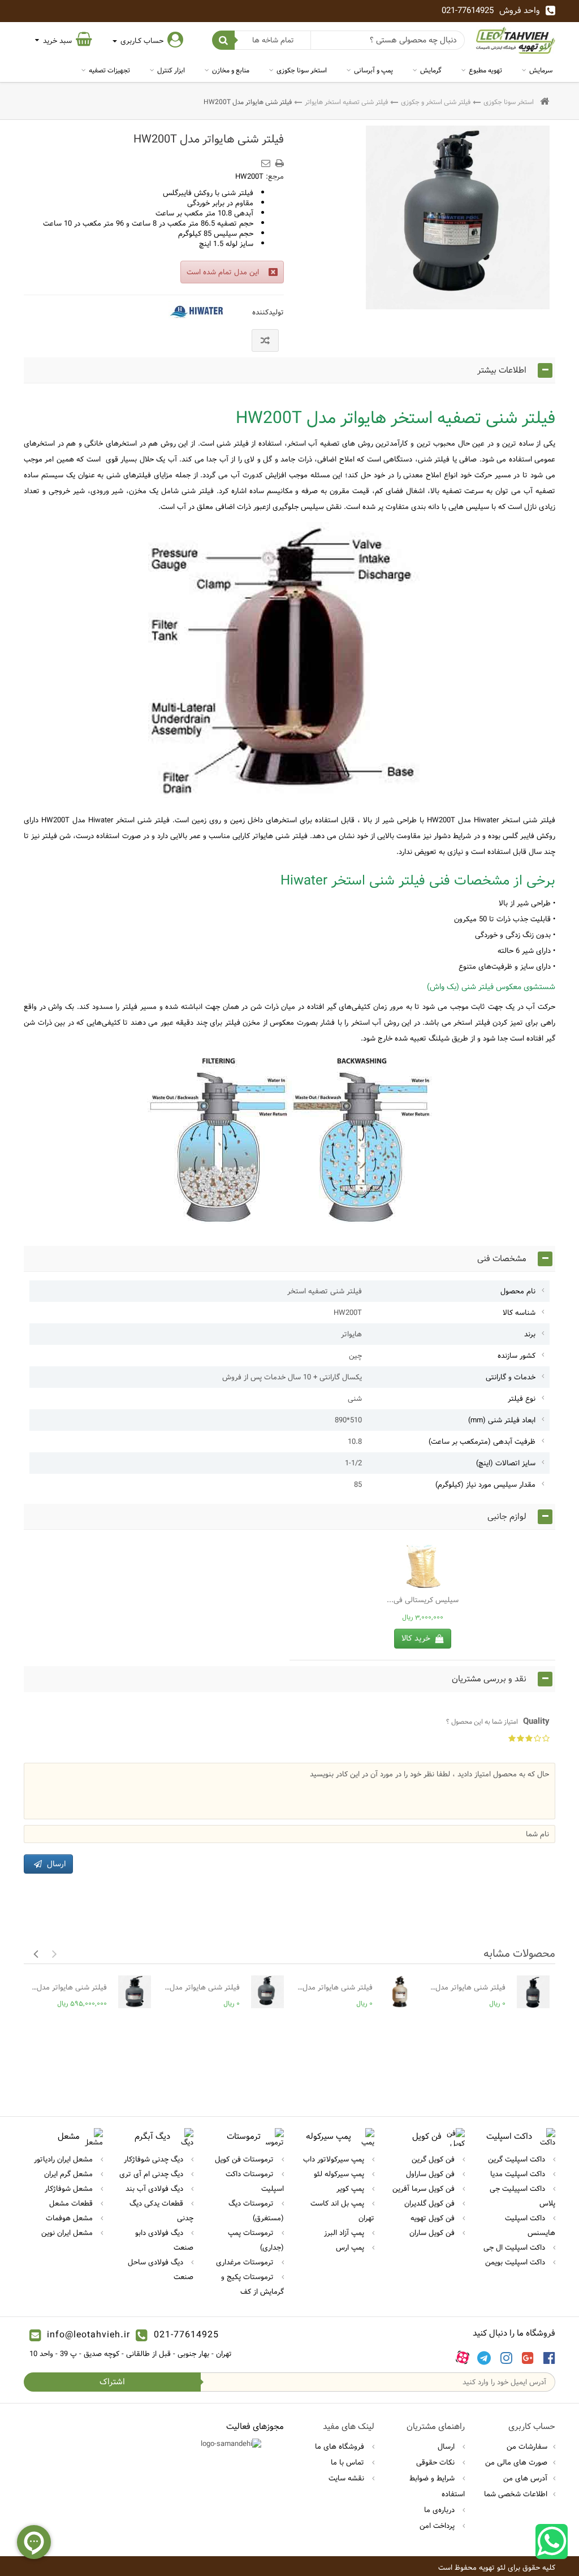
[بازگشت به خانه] (545, 102)
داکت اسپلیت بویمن (516, 2262)
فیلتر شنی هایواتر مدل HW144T (467, 1987)
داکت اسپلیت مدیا (519, 2174)
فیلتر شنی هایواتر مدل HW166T (334, 1987)
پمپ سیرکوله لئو (340, 2174)
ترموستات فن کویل (245, 2159)
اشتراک (112, 2382)
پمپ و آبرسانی (373, 70)
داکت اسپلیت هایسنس (530, 2225)
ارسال (447, 2446)
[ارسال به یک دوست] (267, 159)
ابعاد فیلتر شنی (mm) (502, 1420)
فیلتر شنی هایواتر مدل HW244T (68, 1987)
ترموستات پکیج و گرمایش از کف (252, 2284)
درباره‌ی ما (440, 2510)
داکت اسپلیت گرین (518, 2159)
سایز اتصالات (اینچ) (506, 1463)
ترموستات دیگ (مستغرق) (256, 2211)
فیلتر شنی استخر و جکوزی (436, 102)
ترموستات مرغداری (246, 2262)
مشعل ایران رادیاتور (64, 2159)
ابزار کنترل (171, 70)
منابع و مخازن (231, 70)
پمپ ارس (351, 2247)
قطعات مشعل (72, 2203)
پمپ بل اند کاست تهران (342, 2211)
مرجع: (275, 176)
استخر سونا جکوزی (302, 70)
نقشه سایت (347, 2478)
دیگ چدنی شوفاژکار (155, 2159)
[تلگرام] (484, 2358)
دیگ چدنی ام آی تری (152, 2174)
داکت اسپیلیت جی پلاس (522, 2196)
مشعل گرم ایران (70, 2174)
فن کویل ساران (433, 2233)
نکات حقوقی (437, 2462)
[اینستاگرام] (506, 2358)
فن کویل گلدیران (431, 2203)
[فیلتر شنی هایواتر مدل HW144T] (533, 1992)
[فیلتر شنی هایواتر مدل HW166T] (400, 1992)
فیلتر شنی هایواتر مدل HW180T (201, 1987)
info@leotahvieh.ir (88, 2335)
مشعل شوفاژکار (70, 2189)
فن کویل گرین (434, 2159)
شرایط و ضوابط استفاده (437, 2486)
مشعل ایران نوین (68, 2233)
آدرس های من (525, 2478)
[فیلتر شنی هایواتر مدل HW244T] (135, 1992)
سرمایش (541, 70)
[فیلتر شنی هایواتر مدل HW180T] (267, 1992)
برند (530, 1334)
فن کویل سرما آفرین (425, 2189)
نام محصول (518, 1291)
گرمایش (431, 70)
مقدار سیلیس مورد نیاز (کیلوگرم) (485, 1485)
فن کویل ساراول (431, 2174)
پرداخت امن (438, 2526)
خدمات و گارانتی (511, 1377)
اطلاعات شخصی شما (516, 2494)
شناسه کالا (519, 1313)
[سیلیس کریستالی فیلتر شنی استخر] (422, 1567)
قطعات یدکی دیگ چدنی (161, 2211)
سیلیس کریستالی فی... (423, 1600)
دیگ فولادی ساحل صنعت (161, 2269)
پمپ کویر (351, 2189)
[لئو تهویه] (516, 40)
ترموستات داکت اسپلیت (255, 2181)
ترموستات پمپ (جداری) (256, 2240)
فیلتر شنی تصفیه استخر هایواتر (346, 102)
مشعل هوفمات (70, 2218)
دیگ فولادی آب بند (155, 2189)
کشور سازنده (517, 1356)
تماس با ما (349, 2462)
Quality (498, 1721)
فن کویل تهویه (434, 2218)
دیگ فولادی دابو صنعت (164, 2240)
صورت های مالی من (516, 2462)
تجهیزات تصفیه (109, 70)
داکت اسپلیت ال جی (515, 2247)
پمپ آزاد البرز (345, 2233)
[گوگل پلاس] (528, 2358)
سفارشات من (527, 2446)
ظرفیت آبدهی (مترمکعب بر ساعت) (482, 1442)
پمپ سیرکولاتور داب (335, 2159)
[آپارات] (463, 2358)
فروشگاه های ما (341, 2446)
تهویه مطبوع (485, 70)
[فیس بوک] (549, 2358)
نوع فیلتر (522, 1399)
